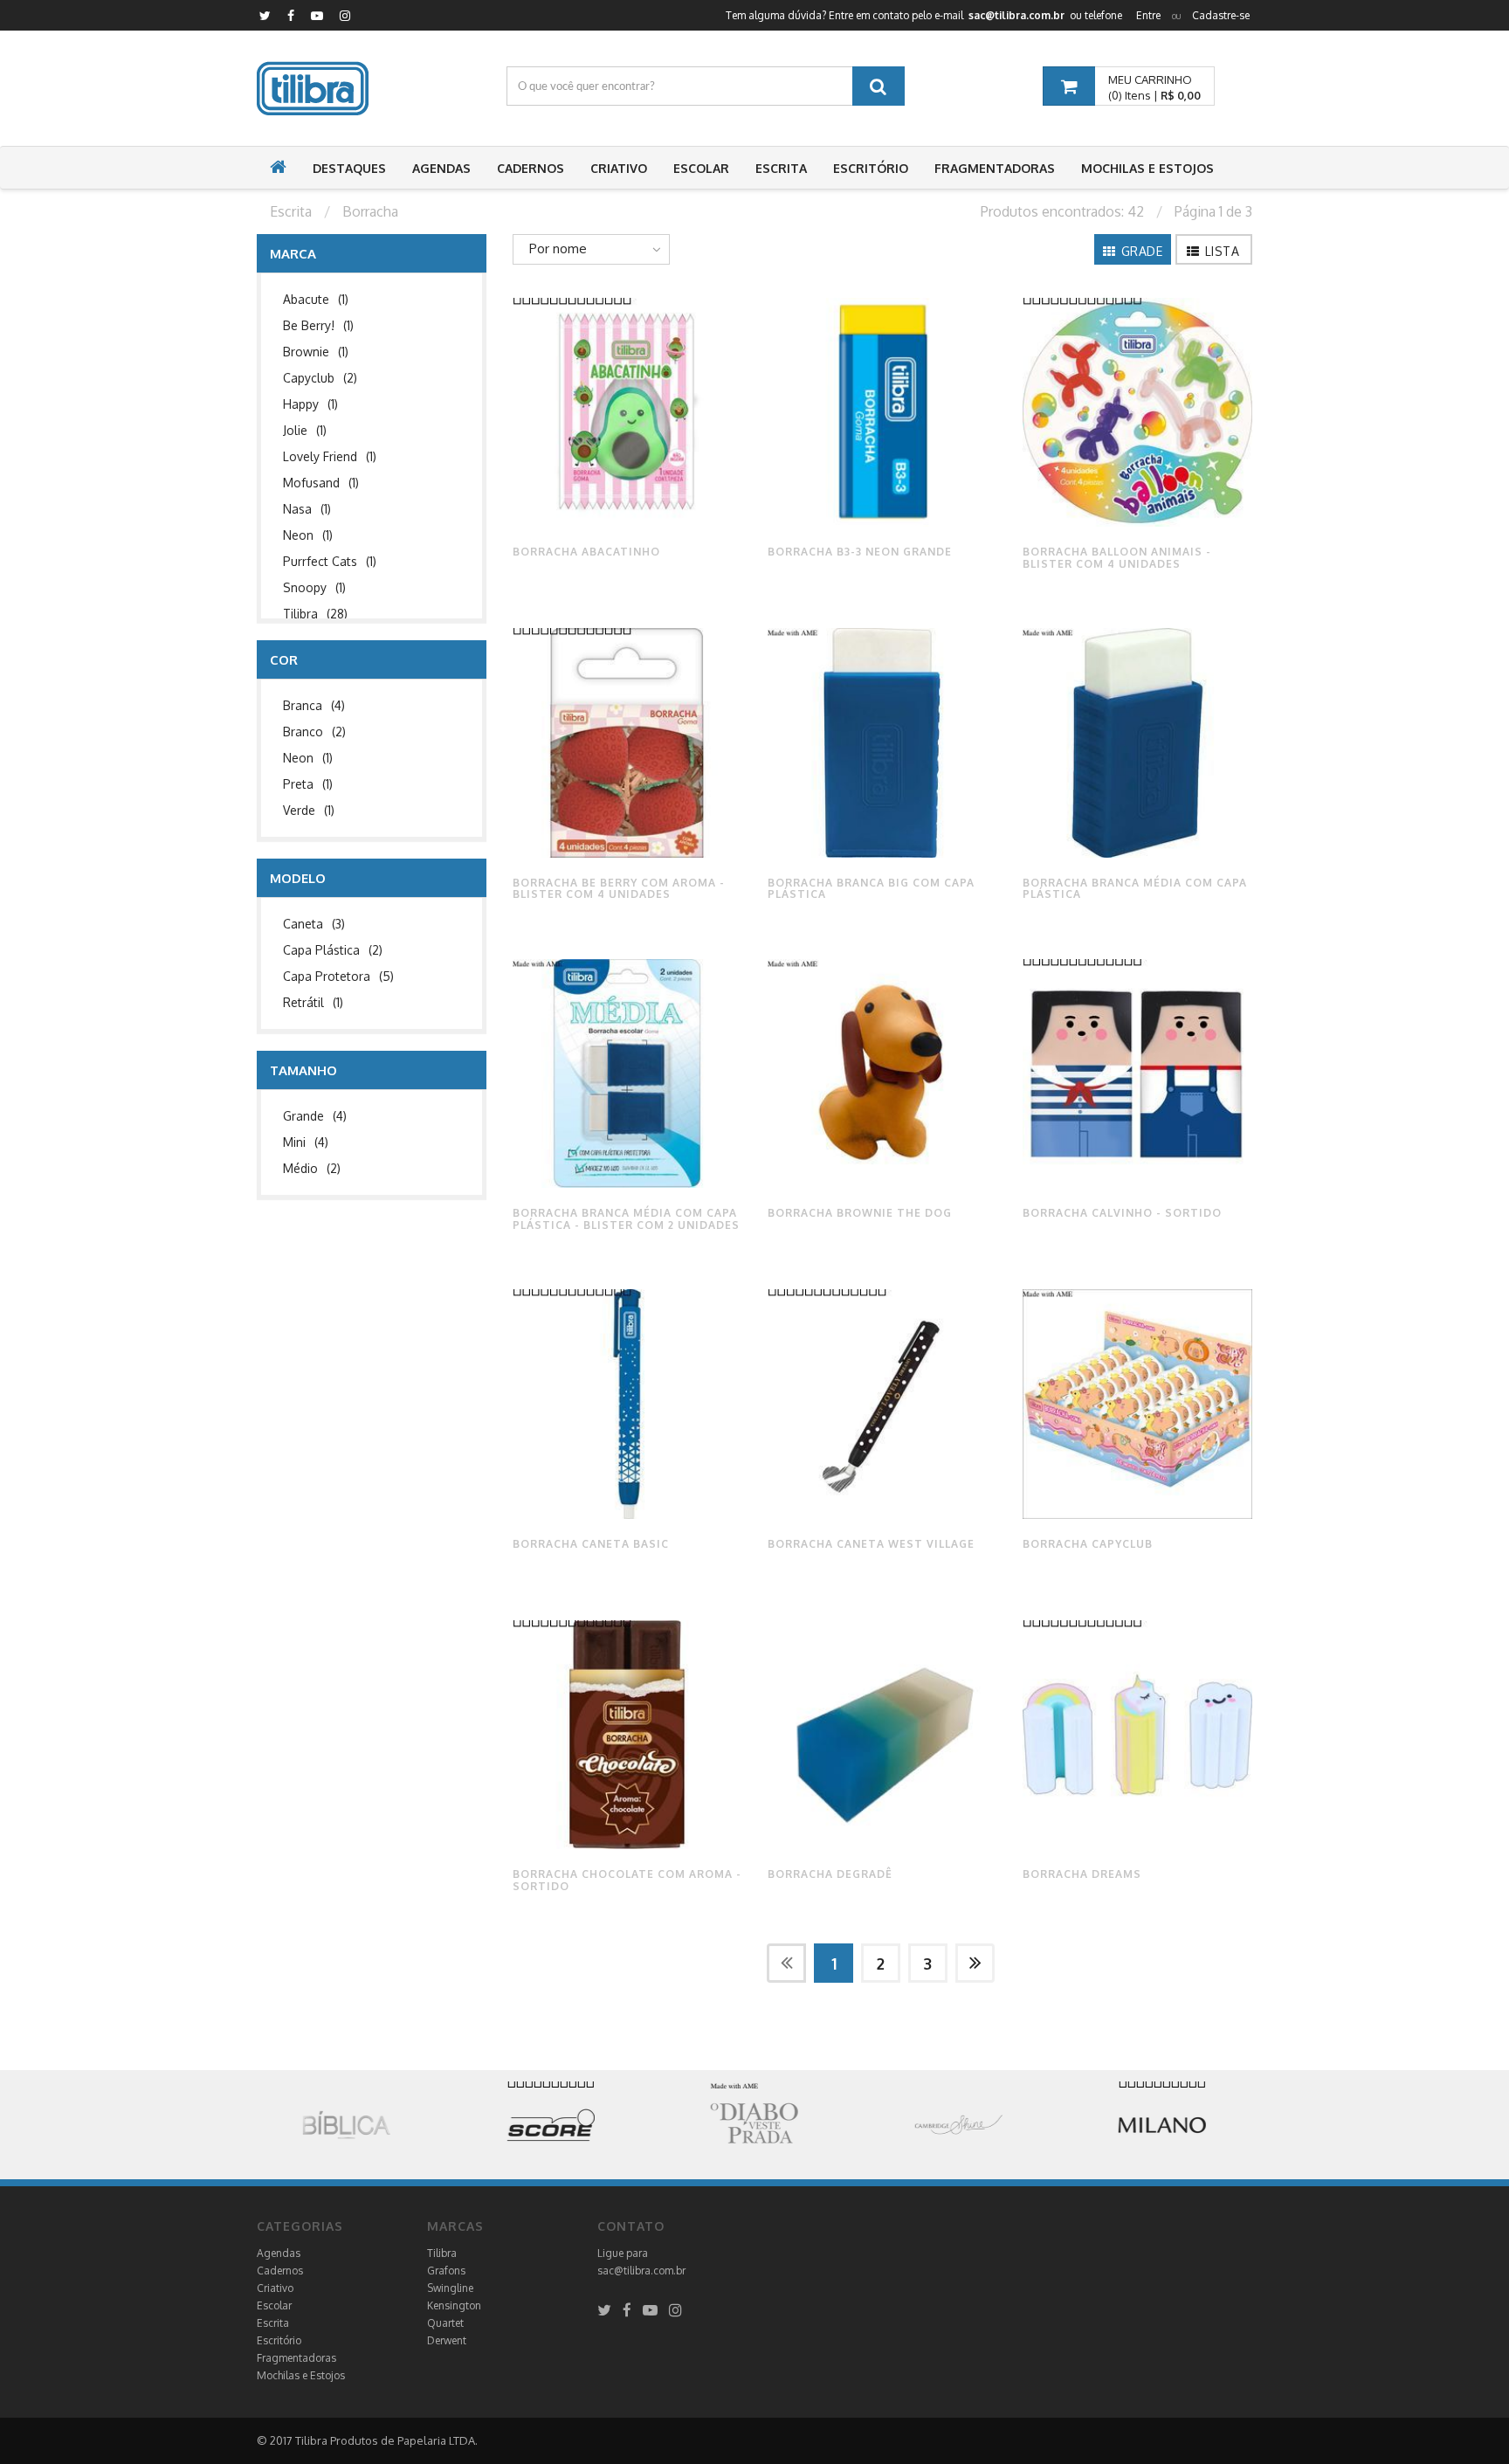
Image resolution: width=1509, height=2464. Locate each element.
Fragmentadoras (296, 2358)
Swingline (450, 2288)
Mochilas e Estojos (301, 2375)
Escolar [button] (701, 168)
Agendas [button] (441, 168)
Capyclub (320, 378)
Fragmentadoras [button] (995, 168)
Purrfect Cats (330, 561)
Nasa (307, 509)
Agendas (279, 2253)
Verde (309, 810)
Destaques (349, 168)
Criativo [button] (619, 168)
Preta (308, 784)
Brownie (316, 352)
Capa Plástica (333, 950)
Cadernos (280, 2271)
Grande (315, 1116)
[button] (278, 169)
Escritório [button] (871, 168)
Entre (1148, 15)
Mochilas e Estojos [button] (1147, 168)
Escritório (279, 2340)
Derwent (447, 2340)
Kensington (454, 2305)
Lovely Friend (330, 456)
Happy (310, 404)
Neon (308, 535)
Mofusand (321, 483)
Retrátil (313, 1002)
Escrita (273, 2323)
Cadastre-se (1221, 15)
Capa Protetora (338, 976)
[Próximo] (975, 1963)
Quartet (445, 2323)
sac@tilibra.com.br (641, 2271)
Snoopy (314, 587)
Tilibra (315, 614)
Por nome (558, 248)
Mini (306, 1142)
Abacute (316, 299)
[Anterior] (786, 1963)
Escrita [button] (781, 168)
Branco (314, 732)
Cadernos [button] (531, 168)
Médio (312, 1168)
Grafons (446, 2271)
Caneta (314, 924)
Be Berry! (318, 325)
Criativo (275, 2288)
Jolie (305, 430)
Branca (314, 705)
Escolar (274, 2305)
